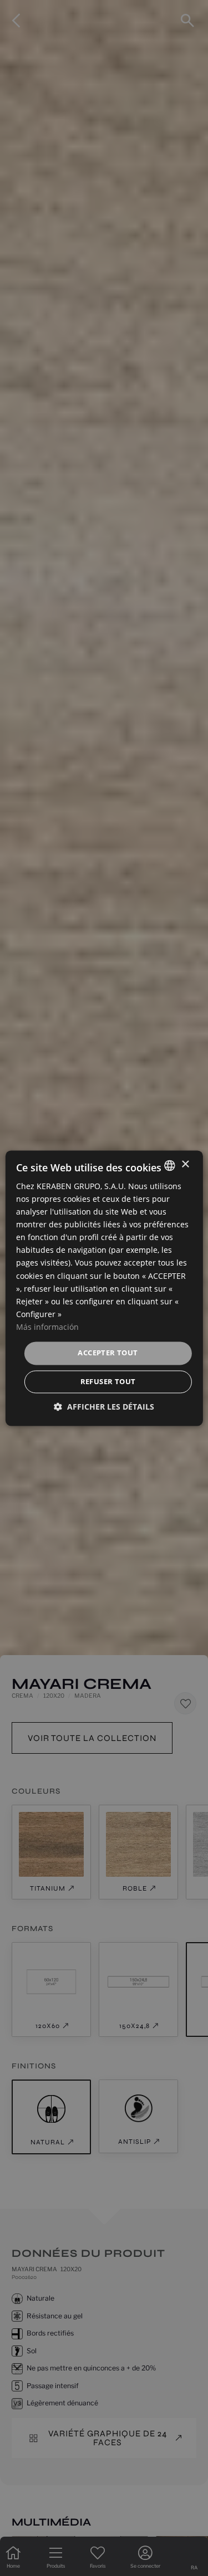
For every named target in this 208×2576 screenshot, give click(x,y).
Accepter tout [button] (108, 1353)
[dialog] (104, 1288)
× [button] (185, 1164)
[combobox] (170, 1165)
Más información (47, 1327)
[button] (104, 1407)
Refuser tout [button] (108, 1381)
